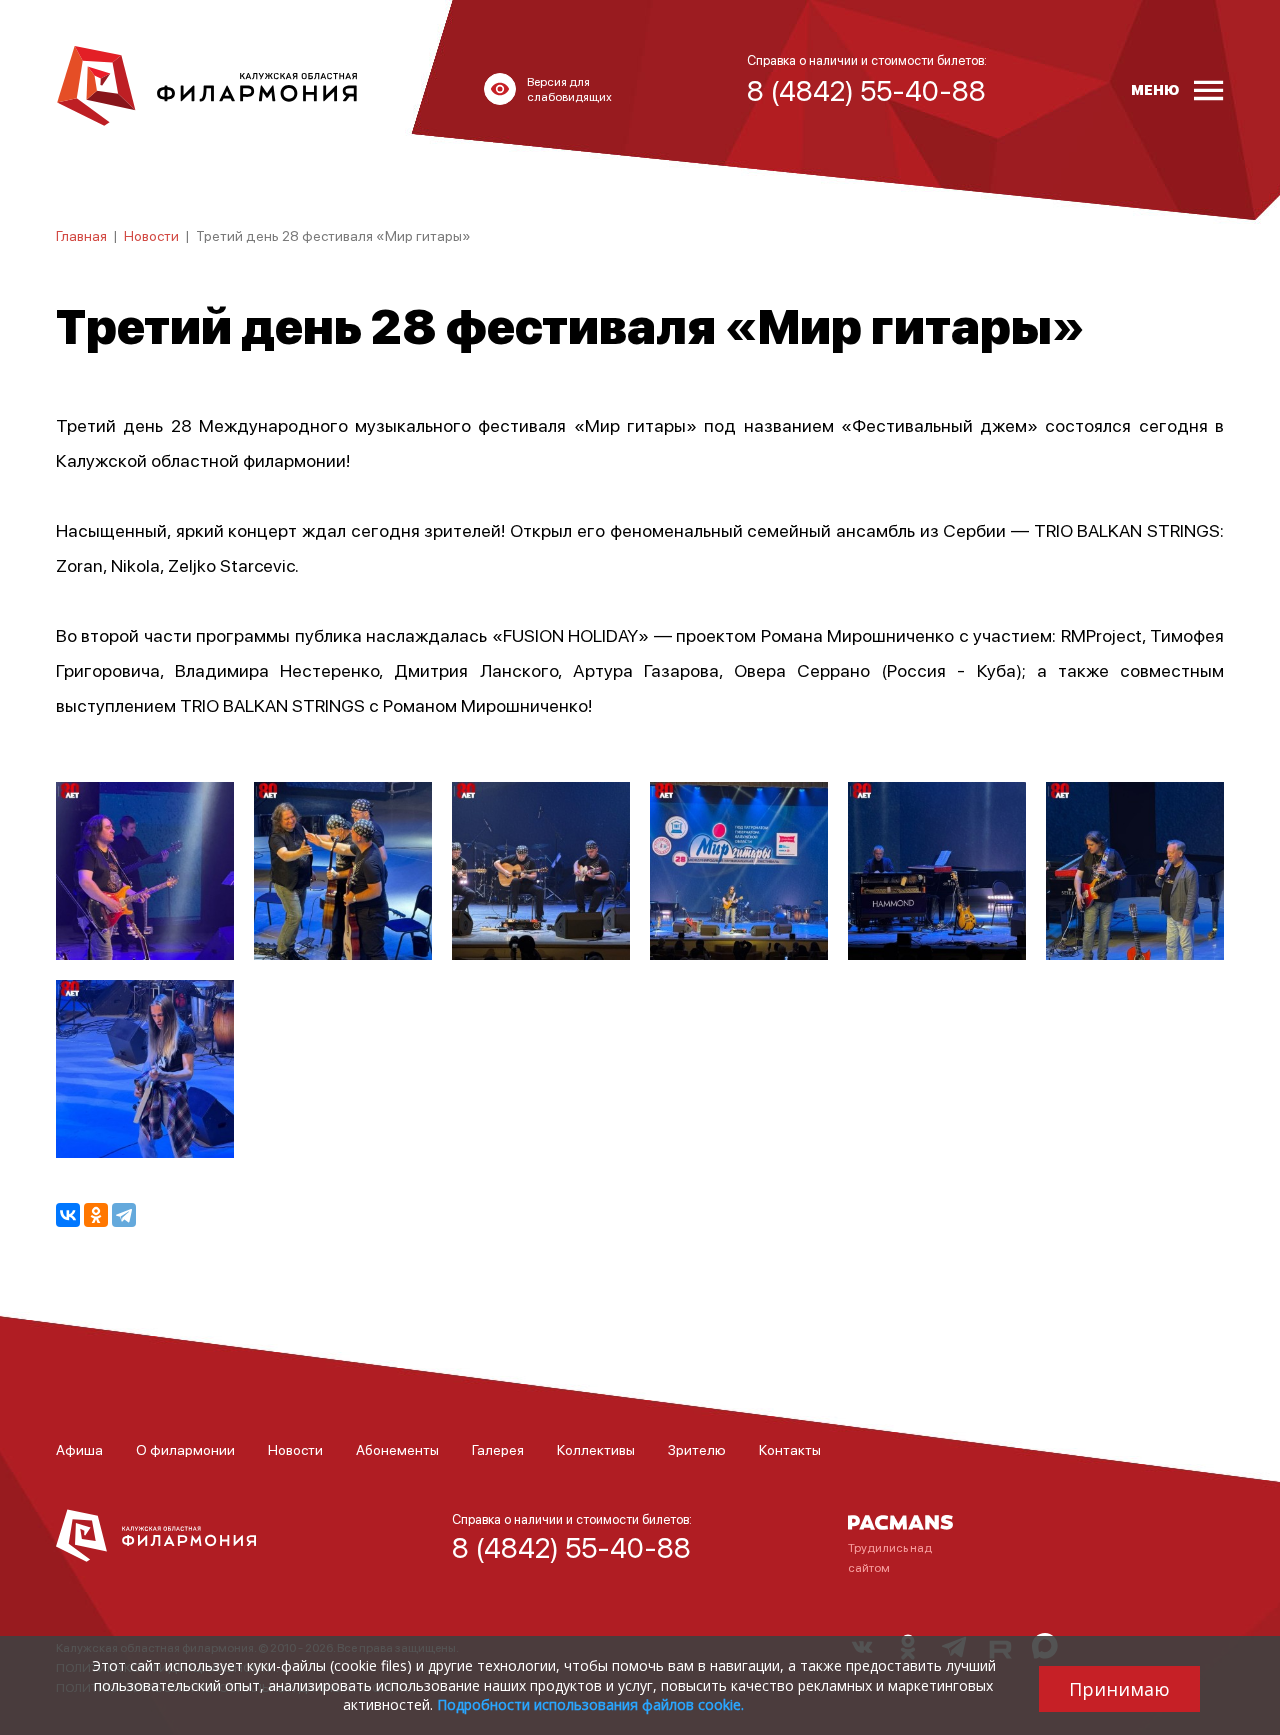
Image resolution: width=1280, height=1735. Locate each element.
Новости (151, 235)
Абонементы (397, 1449)
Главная (81, 235)
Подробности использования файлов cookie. (590, 1704)
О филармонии (185, 1449)
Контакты (790, 1449)
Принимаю (1119, 1689)
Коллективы (596, 1449)
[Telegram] (124, 1215)
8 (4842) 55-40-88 (571, 1547)
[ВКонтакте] (68, 1215)
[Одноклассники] (96, 1215)
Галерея (498, 1449)
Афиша (79, 1449)
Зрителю (697, 1449)
